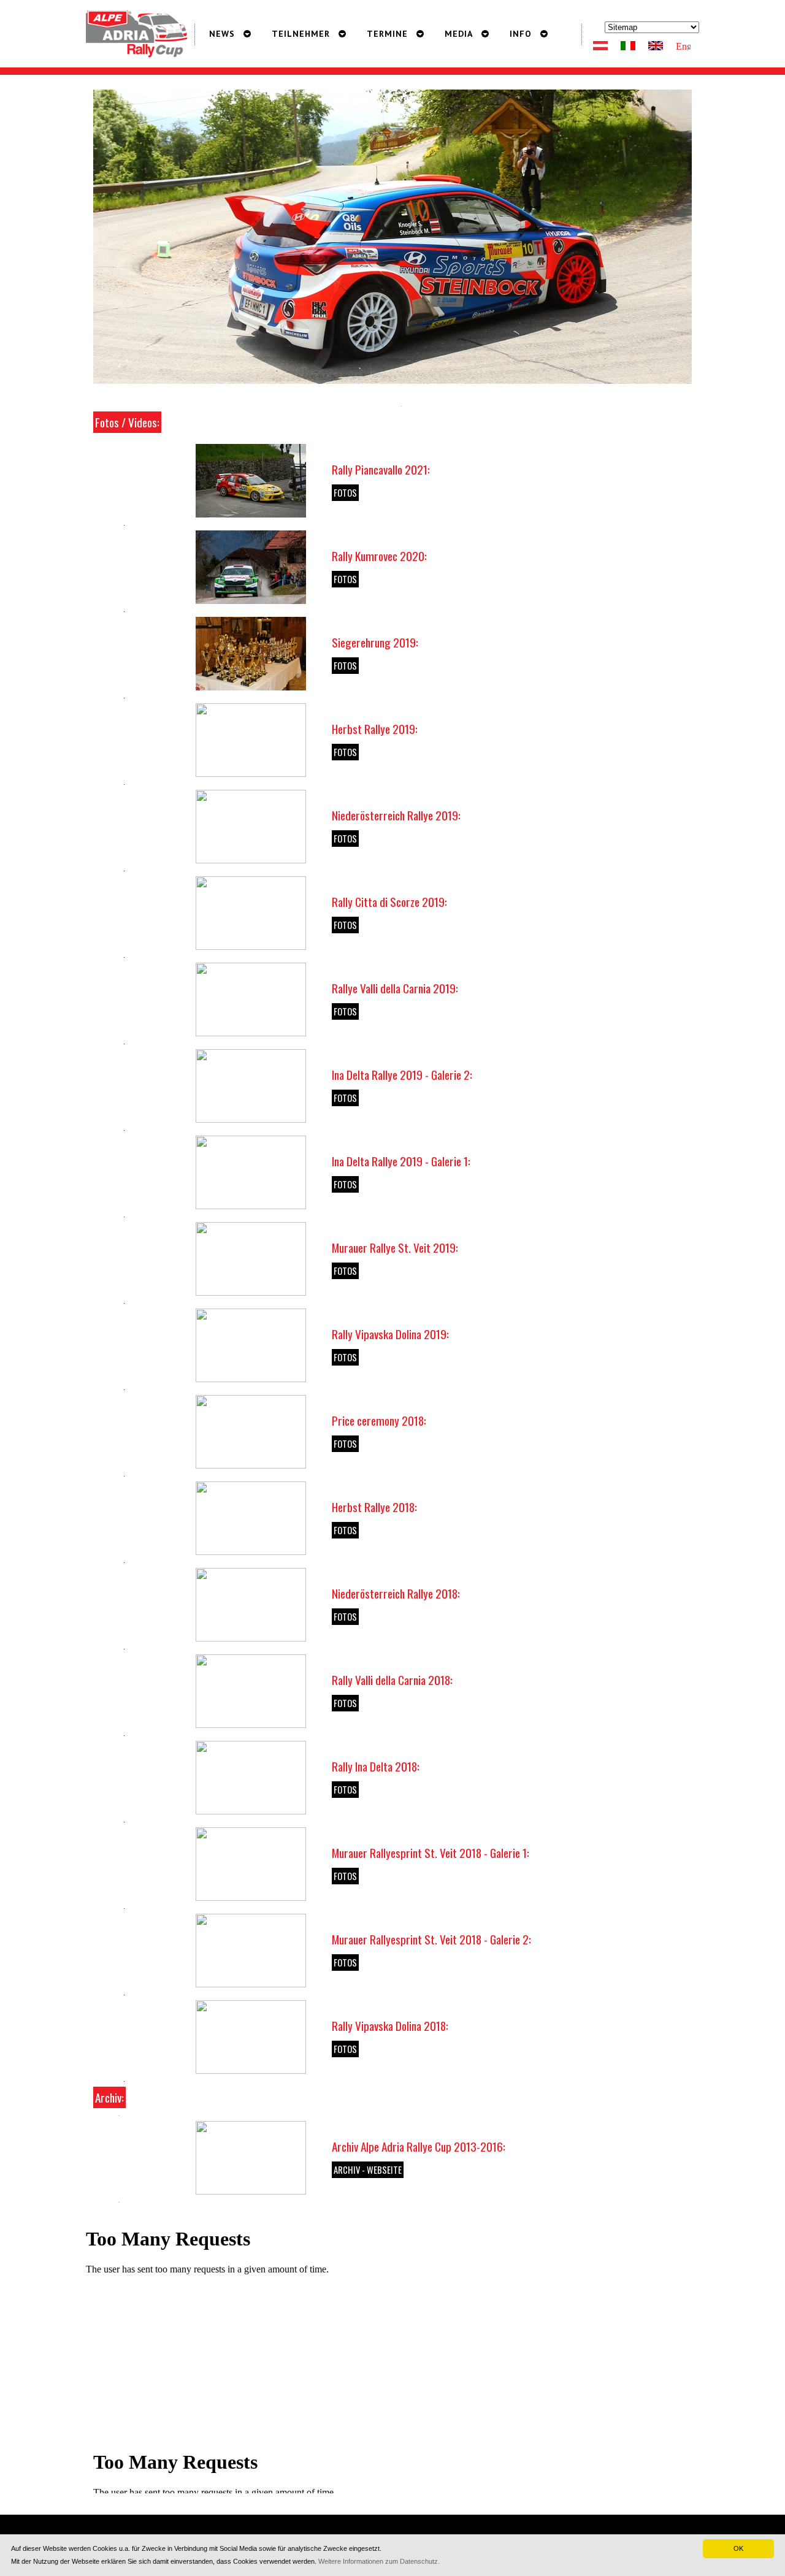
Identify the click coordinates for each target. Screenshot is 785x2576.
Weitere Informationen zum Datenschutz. (379, 2561)
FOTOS (345, 493)
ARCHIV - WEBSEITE (368, 2170)
